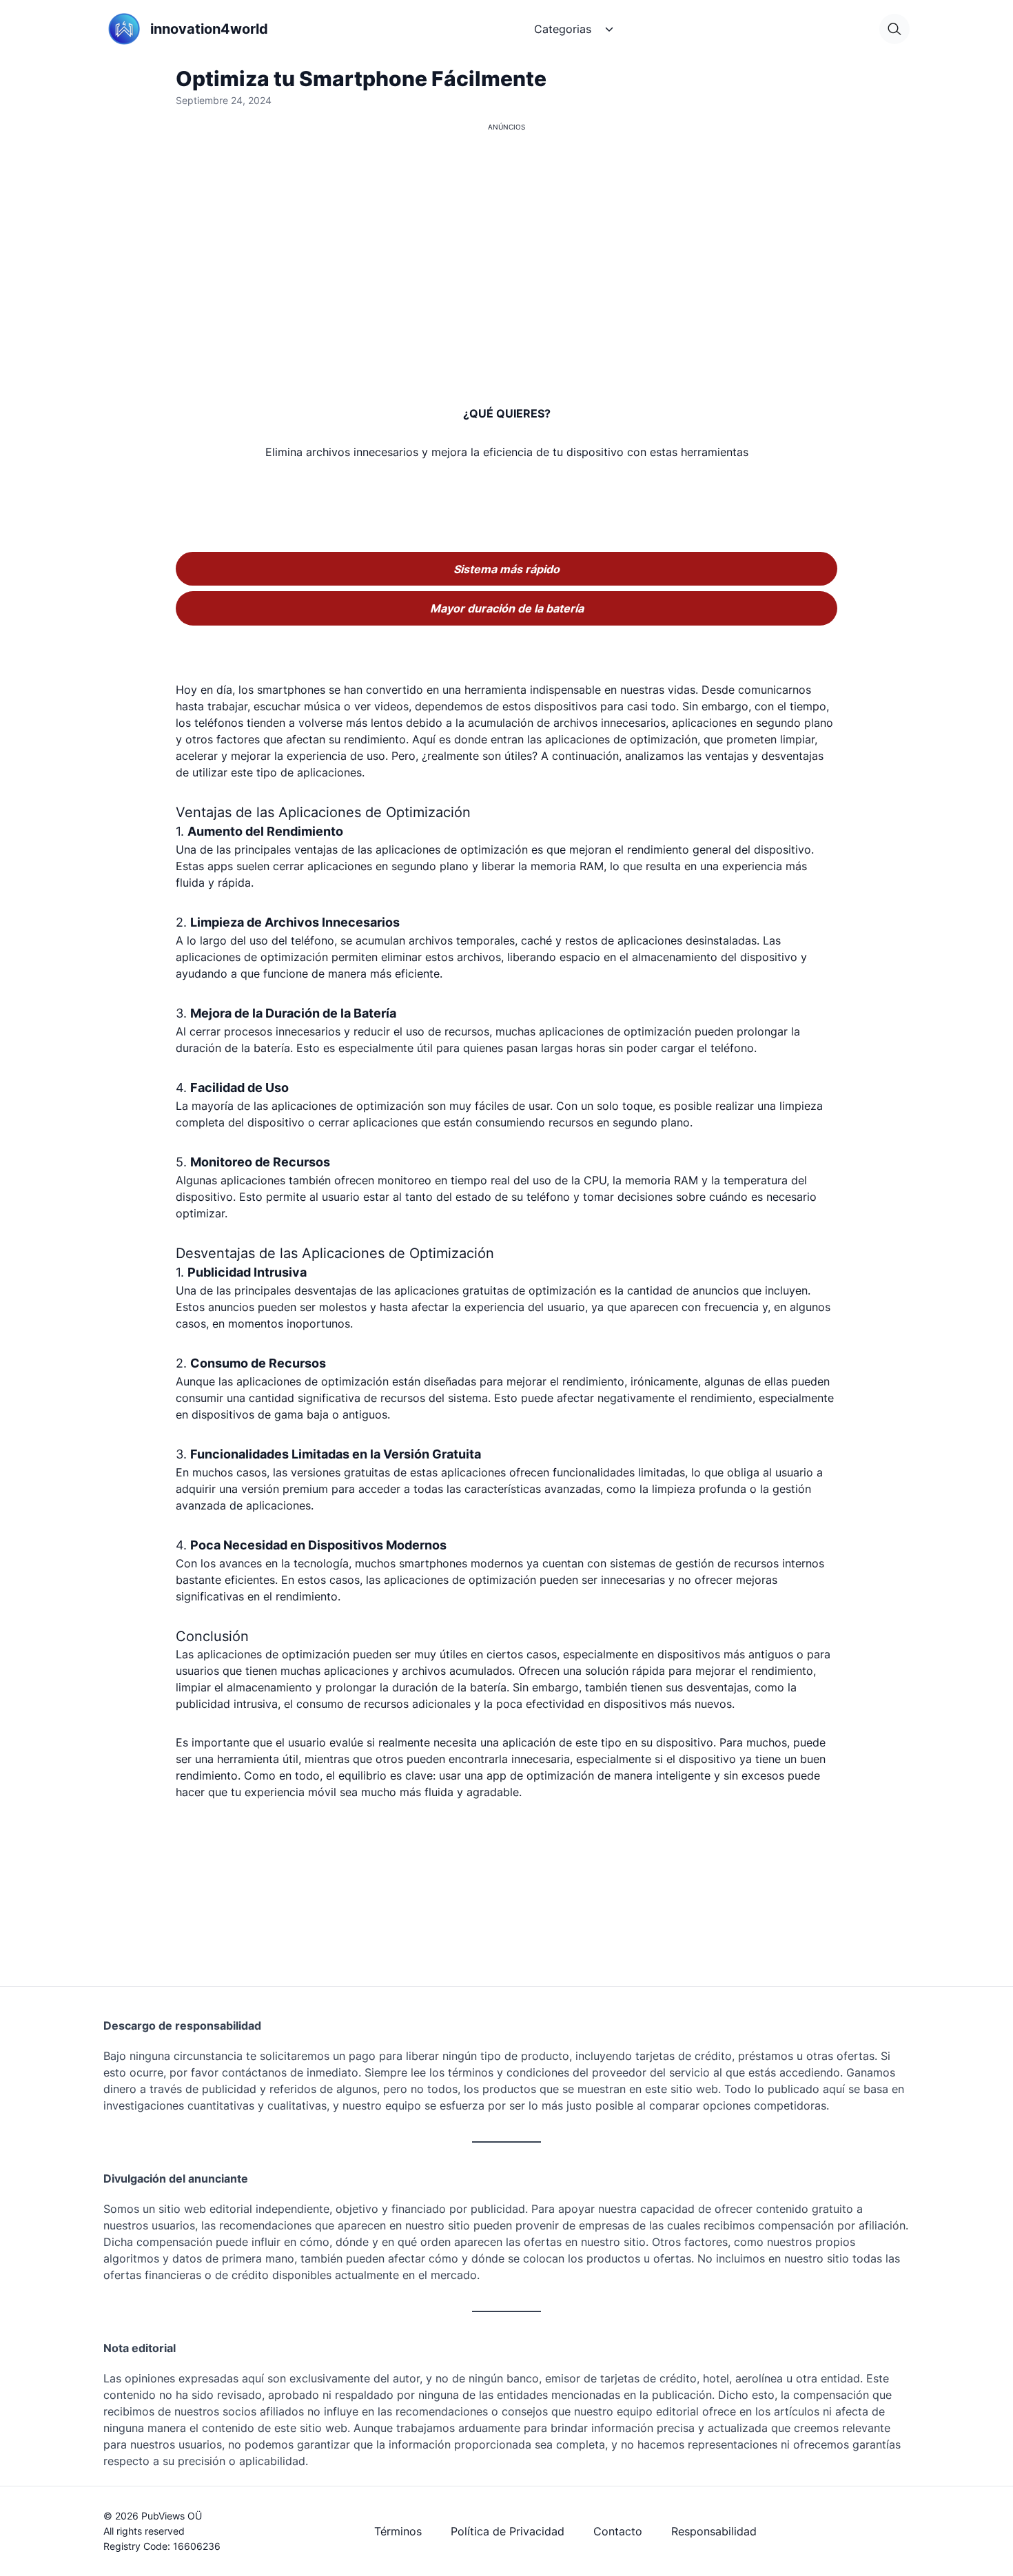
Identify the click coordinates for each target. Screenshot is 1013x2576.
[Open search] (894, 29)
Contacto (618, 2531)
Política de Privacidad (508, 2531)
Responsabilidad (714, 2531)
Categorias (563, 29)
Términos (398, 2531)
